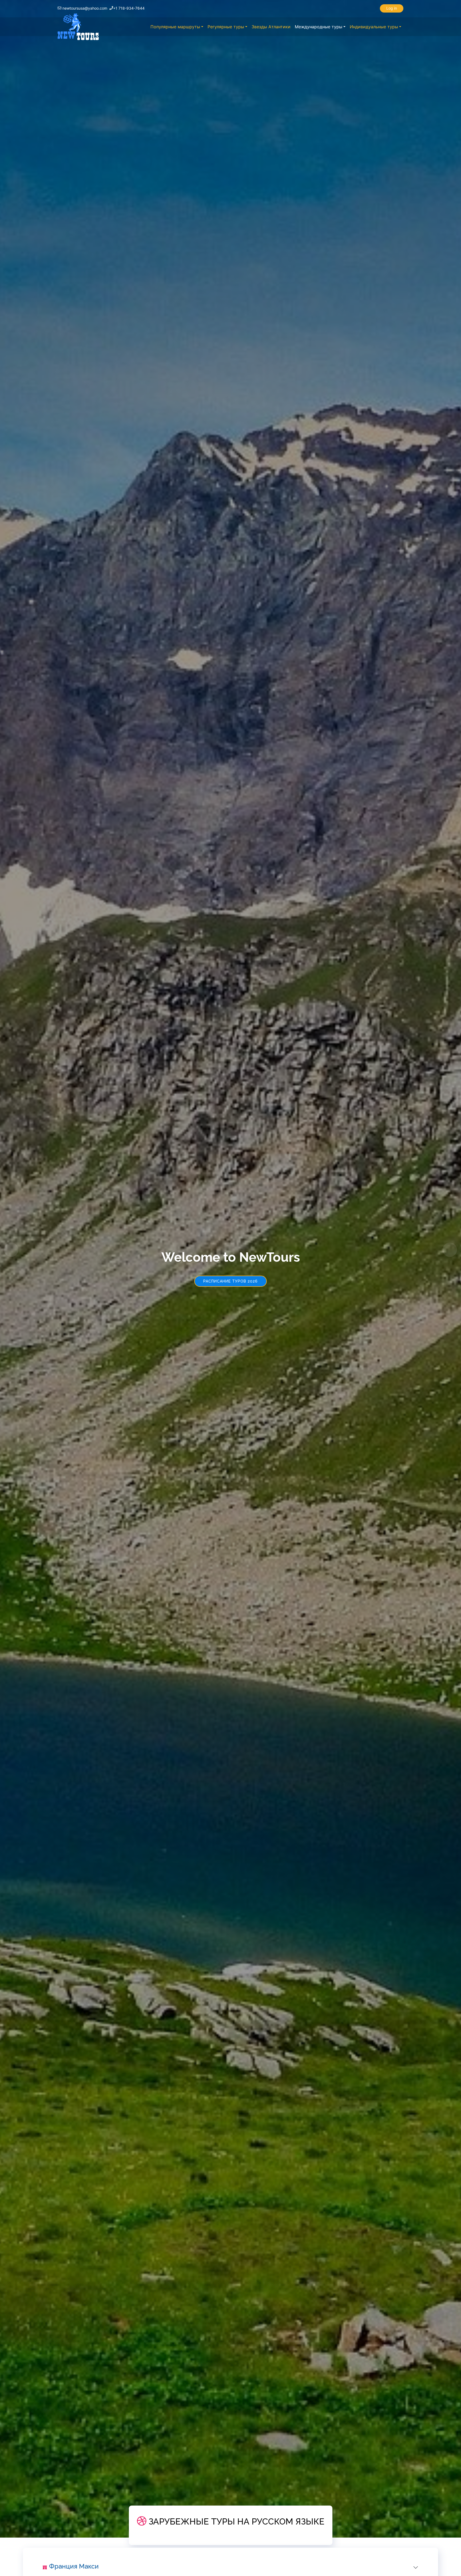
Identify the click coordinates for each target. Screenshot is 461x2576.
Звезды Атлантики (271, 27)
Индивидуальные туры (374, 27)
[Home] (78, 27)
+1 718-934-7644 (129, 8)
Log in (392, 8)
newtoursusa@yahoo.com (85, 8)
